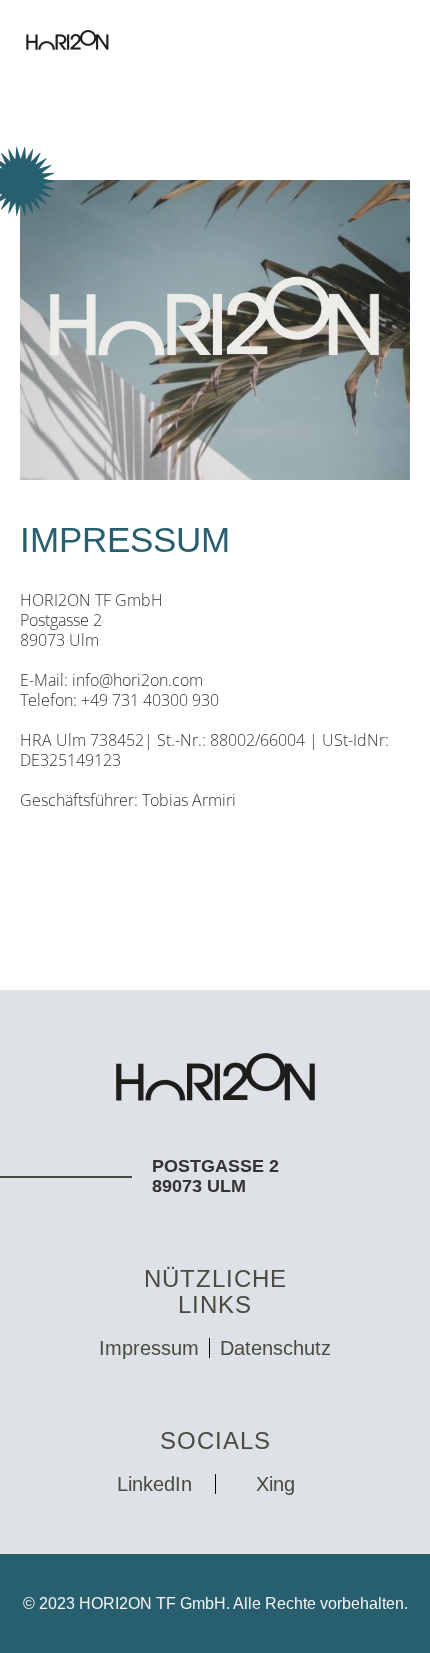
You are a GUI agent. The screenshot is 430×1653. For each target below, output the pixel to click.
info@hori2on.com (137, 680)
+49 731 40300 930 (150, 700)
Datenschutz (275, 1348)
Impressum (149, 1348)
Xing (275, 1484)
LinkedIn (154, 1484)
